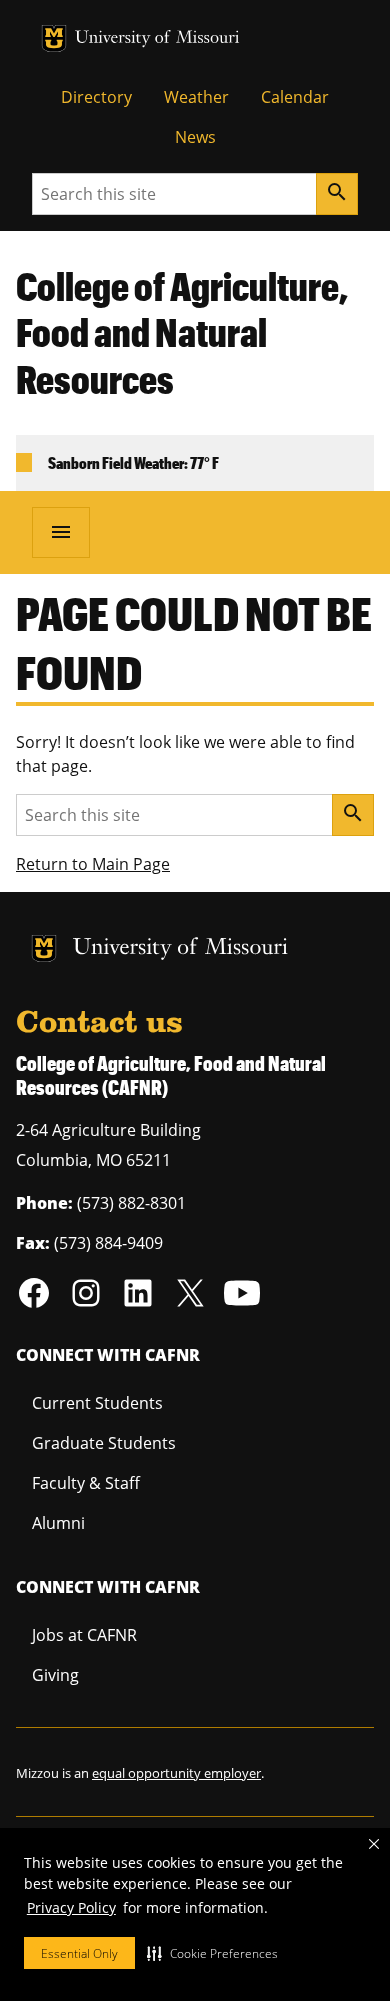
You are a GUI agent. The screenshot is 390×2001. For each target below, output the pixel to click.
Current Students (97, 1403)
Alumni (58, 1523)
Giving (55, 1675)
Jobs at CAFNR (84, 1635)
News (195, 137)
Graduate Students (104, 1443)
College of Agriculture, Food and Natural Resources (182, 333)
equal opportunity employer (176, 1773)
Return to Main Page (93, 864)
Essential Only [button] (79, 1953)
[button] (212, 1953)
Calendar (295, 97)
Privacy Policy (71, 1907)
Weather (196, 97)
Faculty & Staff (86, 1483)
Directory (96, 97)
